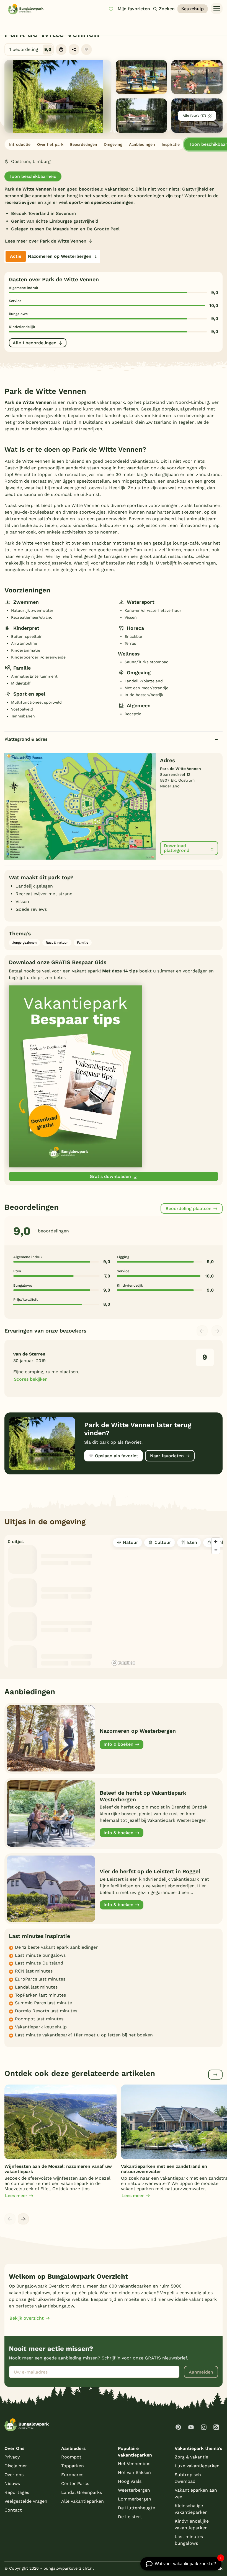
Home (9, 24)
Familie (83, 943)
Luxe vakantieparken (197, 2466)
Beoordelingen (84, 144)
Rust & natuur (57, 943)
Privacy (12, 2457)
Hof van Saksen (134, 2472)
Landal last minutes (36, 1987)
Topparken (73, 2466)
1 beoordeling (30, 49)
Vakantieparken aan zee (196, 2493)
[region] (166, 1601)
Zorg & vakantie (191, 2457)
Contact (13, 2510)
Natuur (131, 1542)
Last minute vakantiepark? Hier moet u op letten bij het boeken (84, 2035)
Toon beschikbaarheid (33, 176)
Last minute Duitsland (39, 1963)
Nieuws (12, 2483)
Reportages (17, 2492)
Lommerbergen (135, 2499)
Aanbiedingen (142, 144)
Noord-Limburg (106, 24)
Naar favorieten (167, 1456)
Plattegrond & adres (26, 739)
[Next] (23, 2219)
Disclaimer (16, 2466)
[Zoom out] (216, 1550)
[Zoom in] (216, 1542)
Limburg (81, 24)
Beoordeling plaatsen (189, 1208)
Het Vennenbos (134, 2464)
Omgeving (113, 144)
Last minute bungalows (40, 1955)
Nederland (59, 24)
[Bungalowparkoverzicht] (26, 9)
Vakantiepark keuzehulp (41, 2027)
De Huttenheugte (136, 2508)
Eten (192, 1542)
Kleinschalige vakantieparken (191, 2509)
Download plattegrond (177, 848)
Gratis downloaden (110, 1176)
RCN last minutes (34, 1971)
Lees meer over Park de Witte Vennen (46, 241)
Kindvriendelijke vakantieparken (192, 2524)
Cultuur (163, 1542)
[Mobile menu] (217, 9)
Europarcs (72, 2475)
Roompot (71, 2457)
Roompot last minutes (39, 2019)
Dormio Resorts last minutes (46, 2011)
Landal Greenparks (82, 2492)
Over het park (50, 144)
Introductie (20, 144)
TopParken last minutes (40, 1995)
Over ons (14, 2475)
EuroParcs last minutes (40, 1979)
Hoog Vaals (130, 2481)
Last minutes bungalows (189, 2540)
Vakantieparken (32, 24)
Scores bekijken (31, 1379)
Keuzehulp (193, 9)
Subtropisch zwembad (188, 2478)
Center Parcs (75, 2483)
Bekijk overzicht (27, 2318)
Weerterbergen (134, 2490)
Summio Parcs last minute (43, 2003)
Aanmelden (201, 2372)
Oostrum (132, 24)
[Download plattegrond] (80, 806)
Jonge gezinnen (24, 943)
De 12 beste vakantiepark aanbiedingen (57, 1947)
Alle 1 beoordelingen (35, 343)
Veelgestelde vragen (26, 2501)
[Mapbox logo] (123, 1663)
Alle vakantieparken (82, 2501)
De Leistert (130, 2517)
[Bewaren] (87, 50)
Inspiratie (171, 144)
